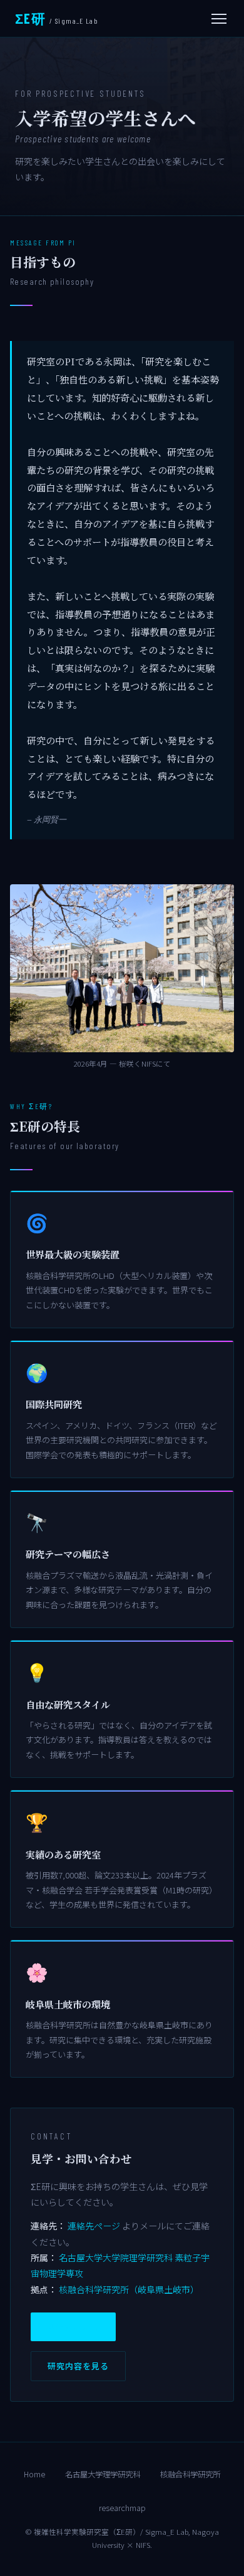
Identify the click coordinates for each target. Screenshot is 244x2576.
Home (34, 2474)
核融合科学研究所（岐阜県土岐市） (129, 2289)
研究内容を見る (78, 2366)
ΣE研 (57, 18)
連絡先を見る (73, 2327)
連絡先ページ (94, 2226)
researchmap (122, 2508)
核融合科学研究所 (190, 2474)
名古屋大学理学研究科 (103, 2474)
